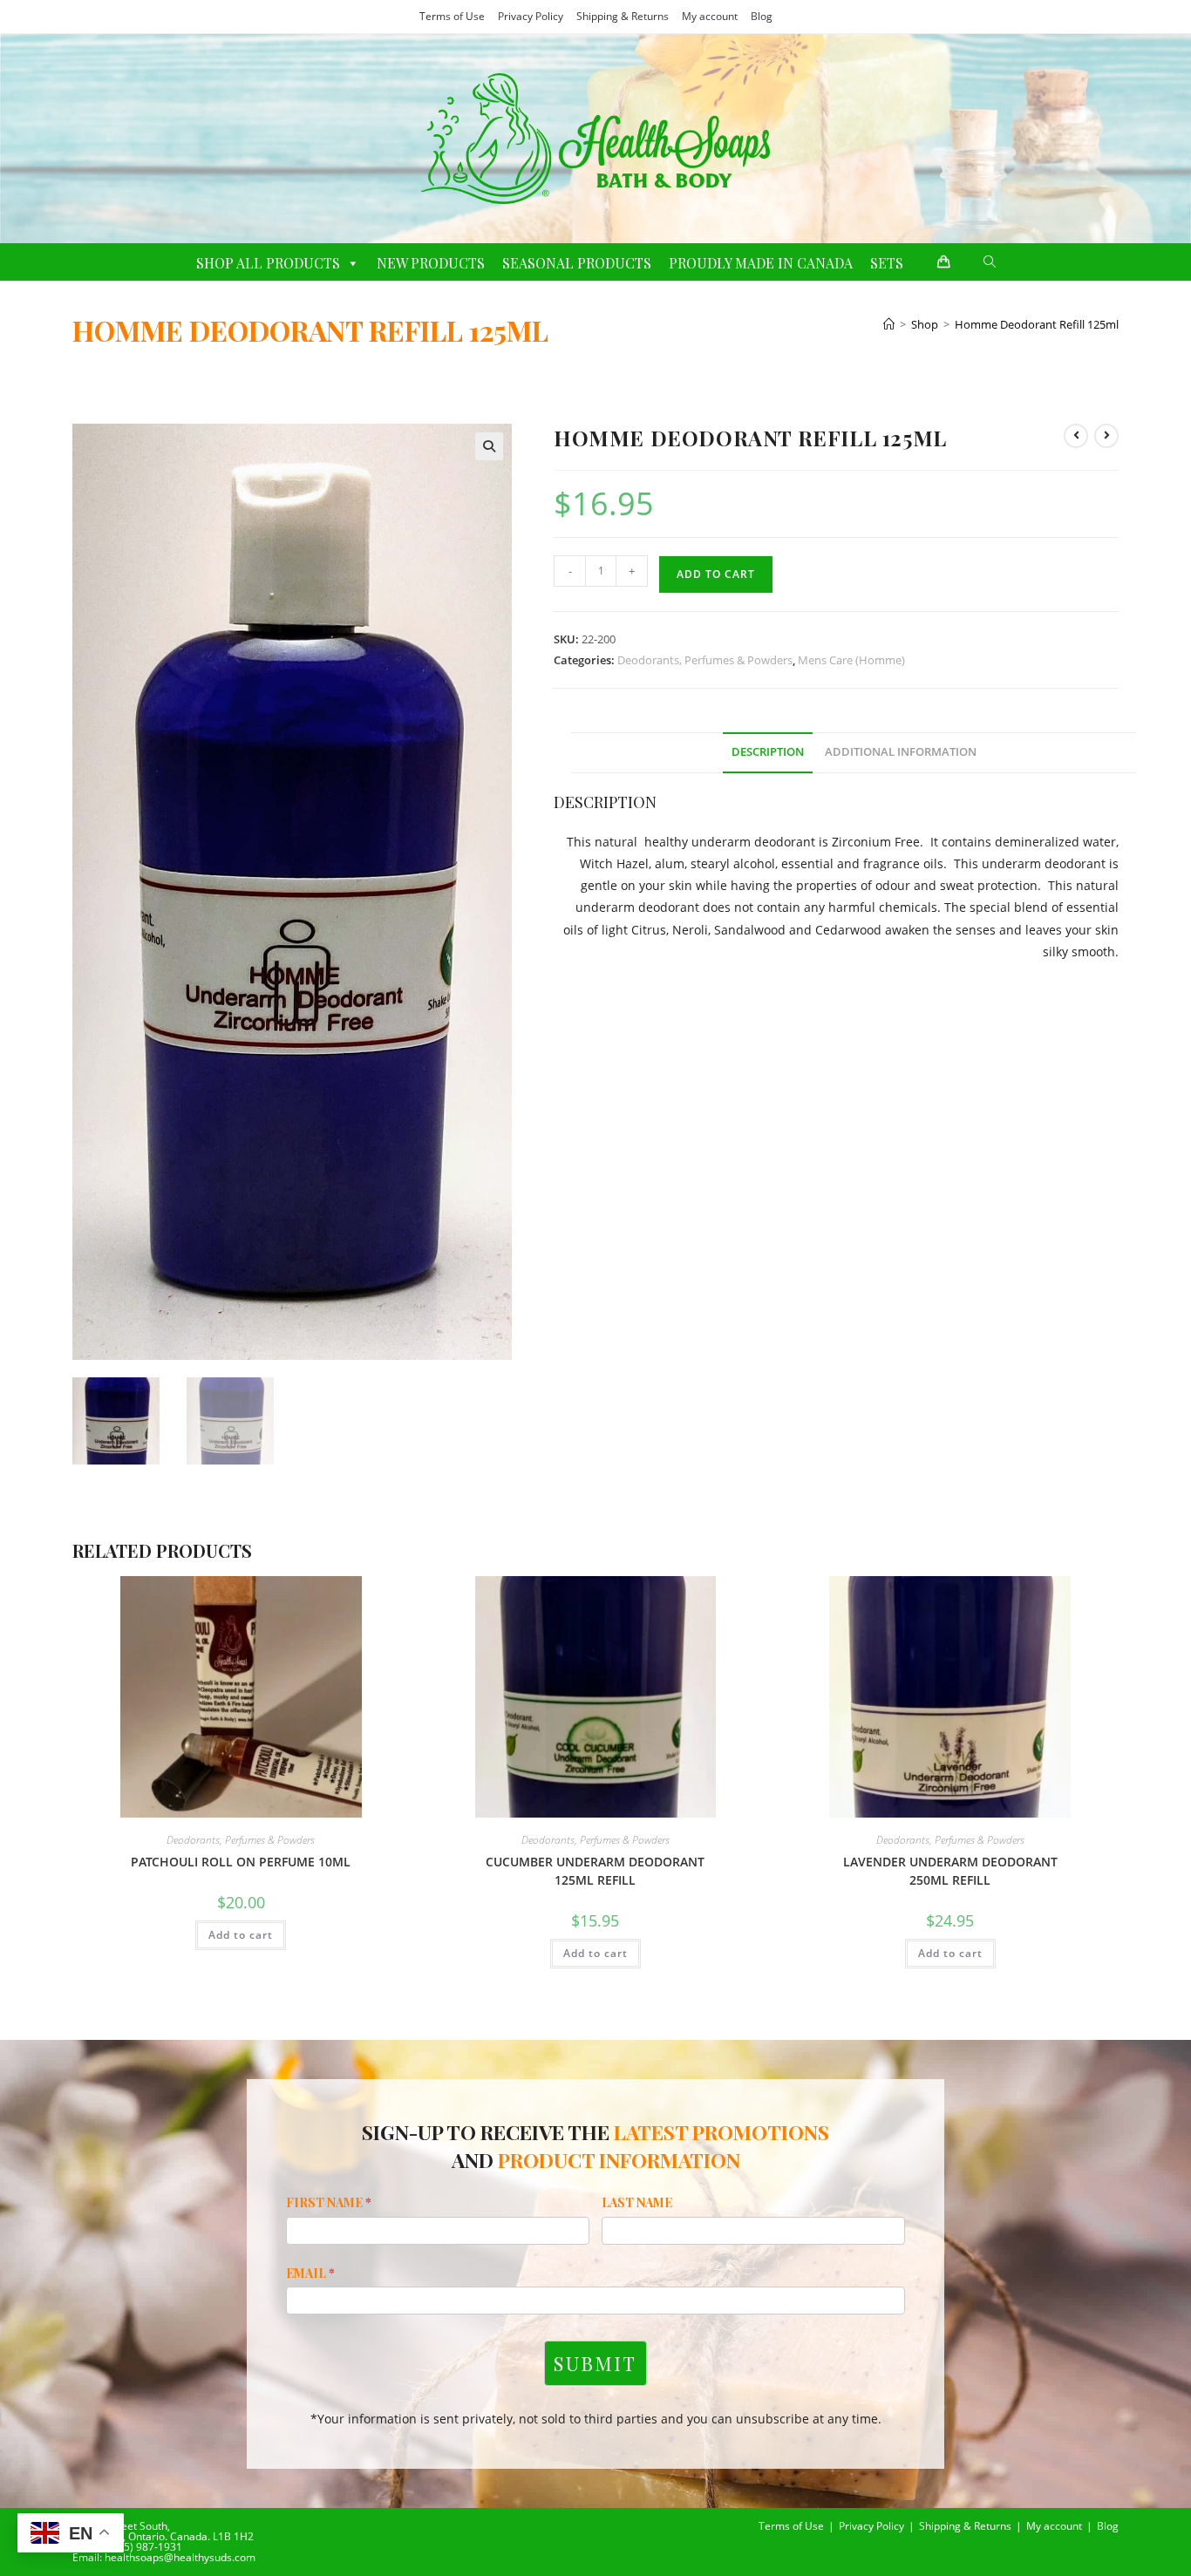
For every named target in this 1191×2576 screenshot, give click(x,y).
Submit (595, 2363)
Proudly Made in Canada (761, 263)
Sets (887, 263)
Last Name (637, 2202)
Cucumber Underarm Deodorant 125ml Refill (595, 1871)
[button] (489, 446)
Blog (762, 16)
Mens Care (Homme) (851, 660)
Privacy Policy (531, 16)
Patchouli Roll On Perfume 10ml (241, 1862)
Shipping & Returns (623, 16)
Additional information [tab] (901, 752)
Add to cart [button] (241, 1935)
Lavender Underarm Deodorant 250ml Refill (950, 1871)
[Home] (889, 324)
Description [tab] (768, 752)
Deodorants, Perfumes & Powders (705, 660)
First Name (329, 2202)
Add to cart (716, 574)
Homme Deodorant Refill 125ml (1037, 324)
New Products (431, 263)
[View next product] (1106, 436)
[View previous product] (1076, 436)
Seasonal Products (577, 263)
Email (310, 2273)
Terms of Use (452, 16)
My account (710, 16)
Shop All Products (268, 263)
